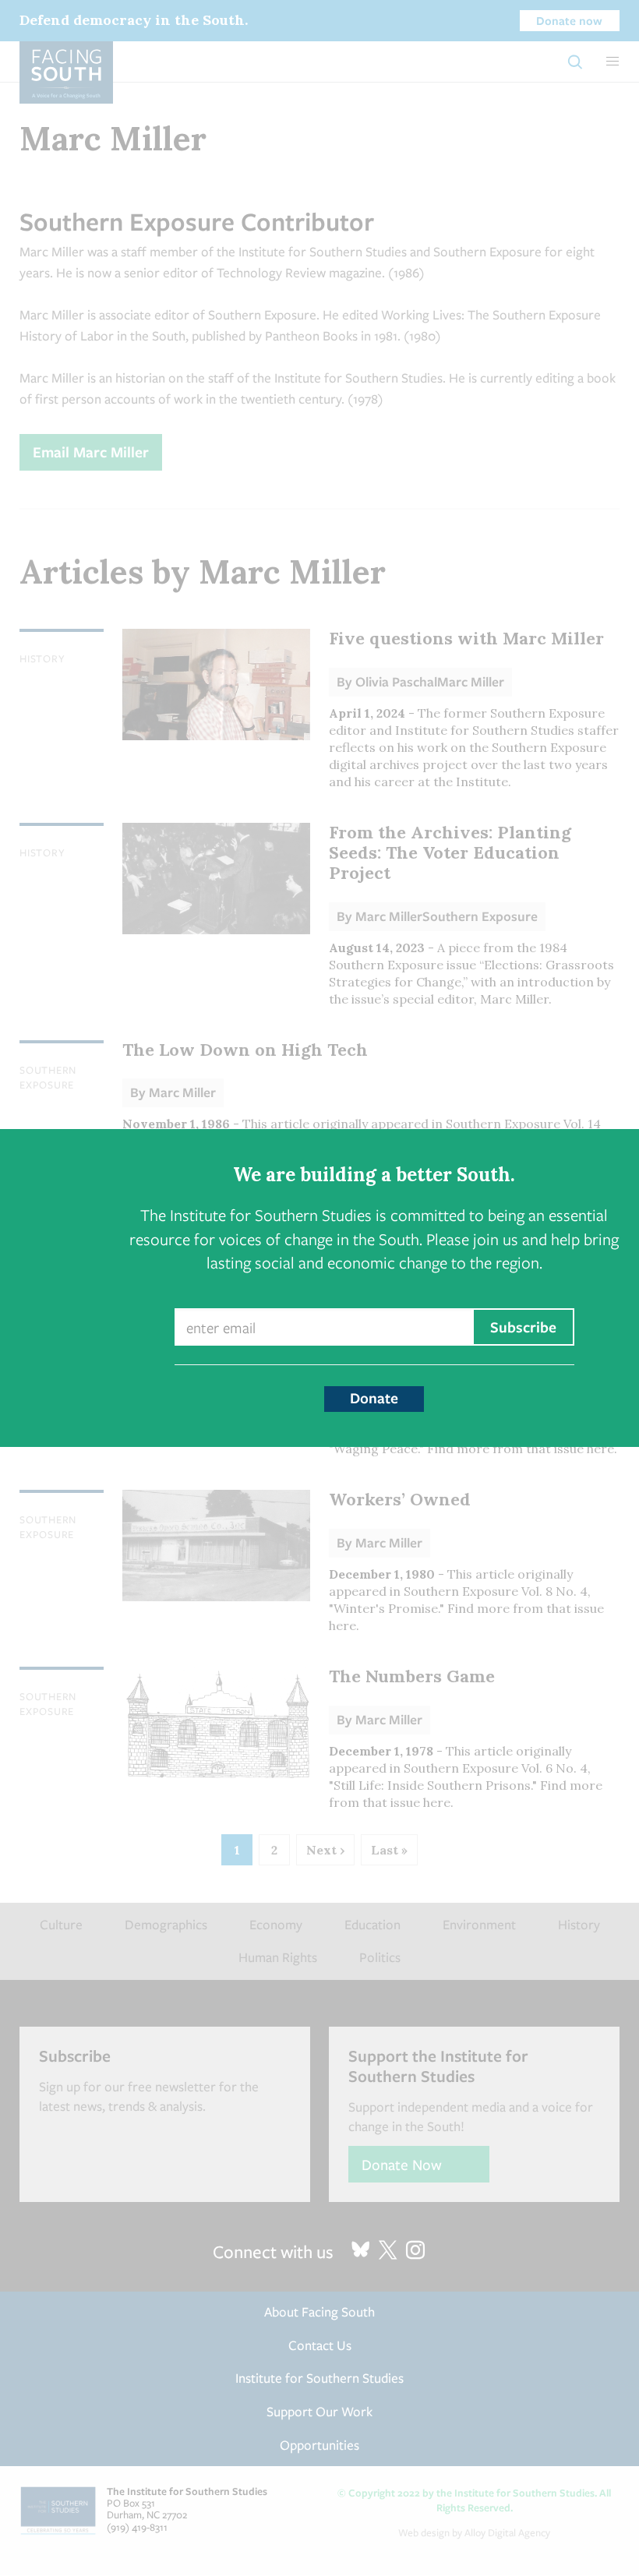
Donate (374, 1398)
